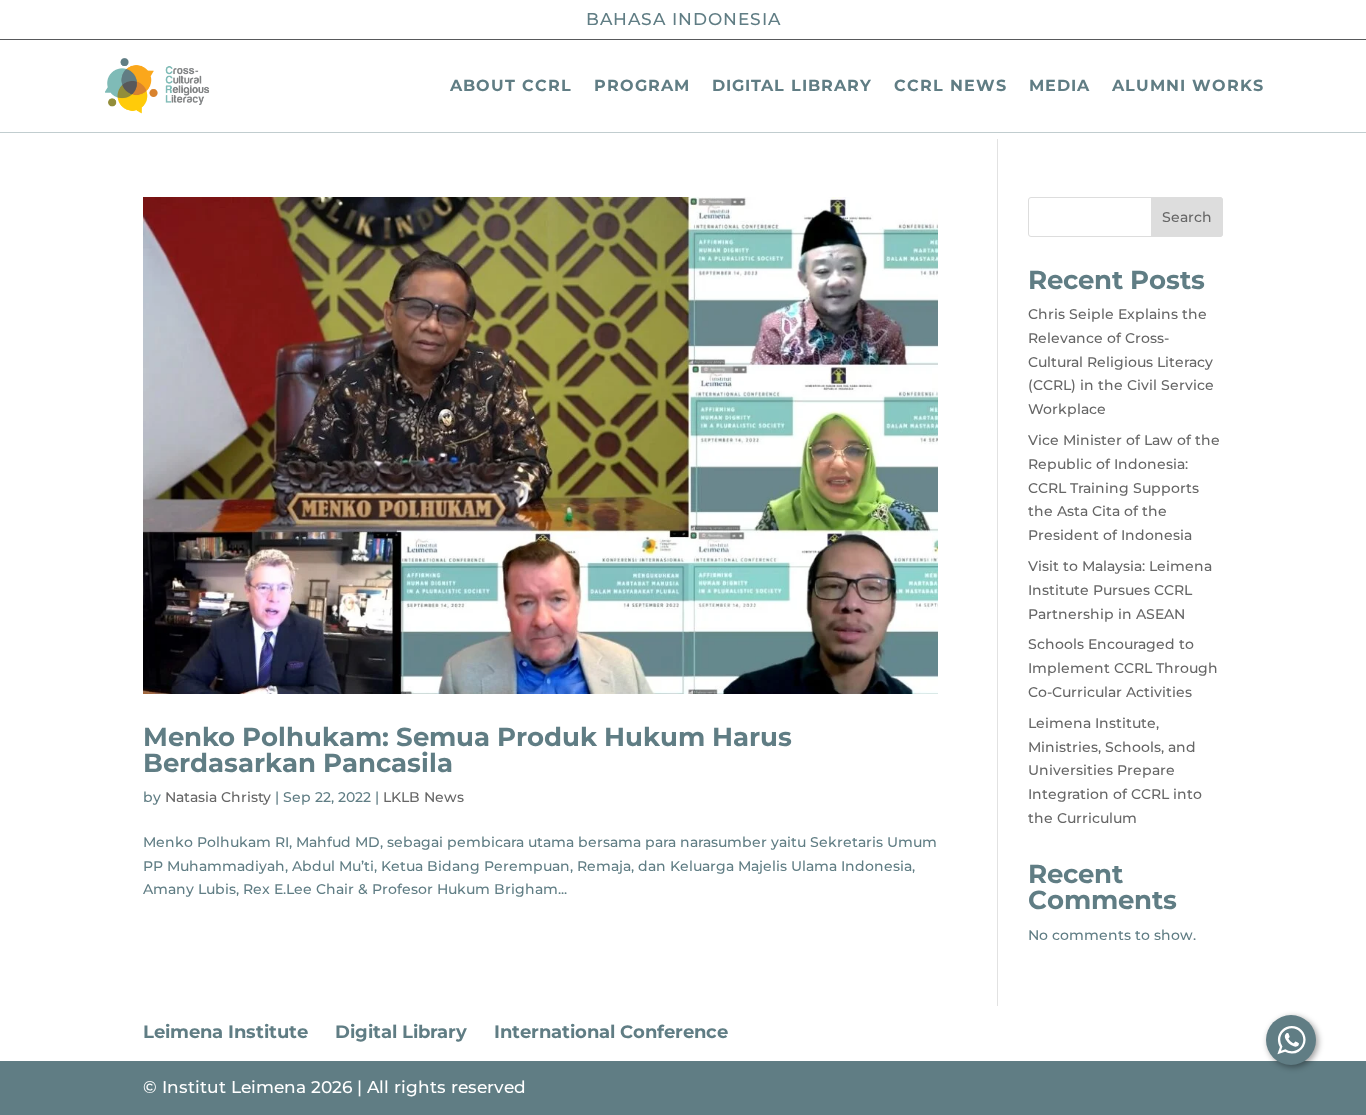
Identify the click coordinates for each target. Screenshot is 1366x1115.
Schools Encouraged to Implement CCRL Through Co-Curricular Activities (1123, 668)
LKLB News (423, 797)
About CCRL (511, 85)
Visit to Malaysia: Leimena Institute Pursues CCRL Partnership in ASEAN (1120, 590)
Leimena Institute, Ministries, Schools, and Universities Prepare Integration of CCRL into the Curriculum (1115, 770)
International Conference (611, 1032)
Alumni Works (1188, 85)
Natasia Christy (218, 797)
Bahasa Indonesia (683, 19)
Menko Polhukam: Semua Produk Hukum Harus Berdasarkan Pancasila (467, 750)
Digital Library (792, 85)
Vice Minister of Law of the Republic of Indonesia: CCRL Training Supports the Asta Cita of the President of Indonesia (1124, 487)
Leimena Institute (225, 1032)
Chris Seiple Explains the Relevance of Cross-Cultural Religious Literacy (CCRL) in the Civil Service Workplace (1121, 361)
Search (1187, 217)
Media (1059, 85)
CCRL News (950, 85)
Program (642, 85)
